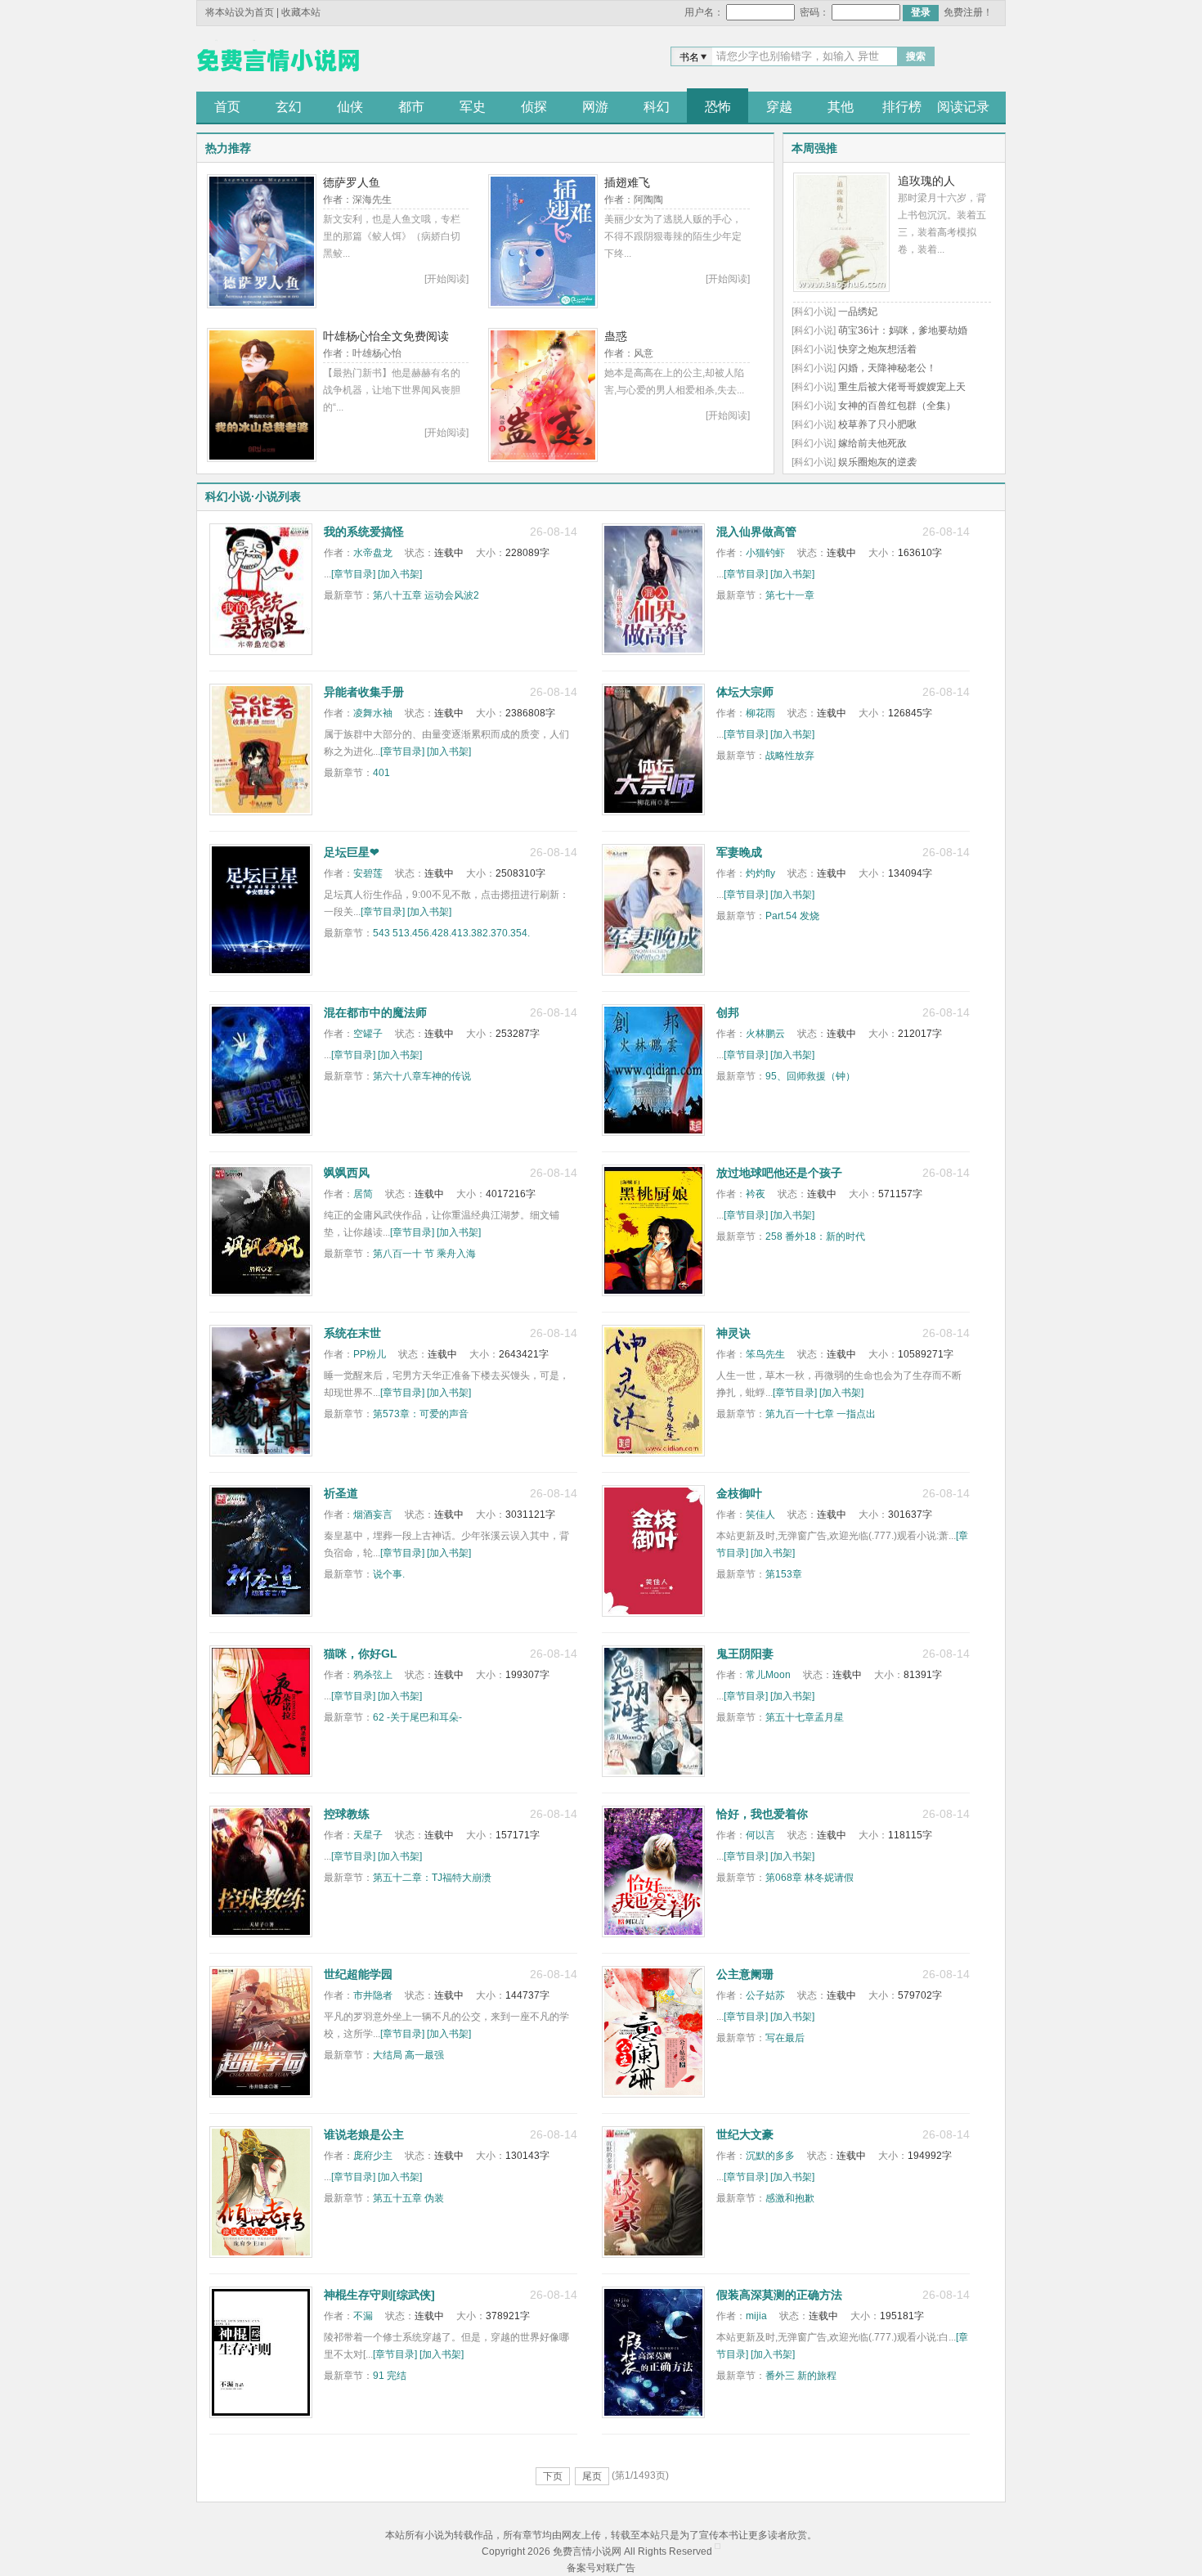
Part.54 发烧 (792, 916)
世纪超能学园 (358, 1974)
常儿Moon (768, 1675)
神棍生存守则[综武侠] (379, 2295)
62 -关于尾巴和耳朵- (417, 1717)
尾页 (592, 2476)
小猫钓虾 (765, 553)
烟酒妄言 (373, 1515)
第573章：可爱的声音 (421, 1414)
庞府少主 (373, 2156)
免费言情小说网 (278, 61)
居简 (363, 1194)
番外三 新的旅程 (801, 2376)
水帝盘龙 (373, 553)
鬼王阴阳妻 (745, 1654)
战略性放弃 (790, 756)
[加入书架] (400, 574)
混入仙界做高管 (756, 532)
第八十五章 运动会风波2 (426, 595)
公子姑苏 (765, 1995)
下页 (553, 2476)
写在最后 (785, 2038)
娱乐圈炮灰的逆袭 (877, 462)
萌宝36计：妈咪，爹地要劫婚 (903, 330)
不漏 (363, 2316)
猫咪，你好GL (361, 1654)
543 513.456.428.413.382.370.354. (451, 933)
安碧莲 (368, 873)
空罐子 (368, 1034)
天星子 (368, 1835)
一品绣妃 (858, 312)
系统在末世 (352, 1333)
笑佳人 (760, 1515)
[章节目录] (353, 574)
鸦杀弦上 (373, 1675)
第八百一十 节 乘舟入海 (424, 1254)
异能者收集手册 (364, 692)
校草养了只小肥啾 (877, 424)
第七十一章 (790, 595)
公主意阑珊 (745, 1974)
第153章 (784, 1574)
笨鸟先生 (765, 1354)
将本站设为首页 (240, 12)
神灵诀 (733, 1333)
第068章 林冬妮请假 (810, 1878)
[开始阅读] (446, 279)
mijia (756, 2316)
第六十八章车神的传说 (422, 1076)
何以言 (760, 1835)
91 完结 (390, 2376)
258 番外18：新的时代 (815, 1236)
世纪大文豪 (745, 2134)
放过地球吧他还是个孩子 (779, 1173)
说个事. (389, 1574)
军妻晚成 (739, 852)
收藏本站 (301, 12)
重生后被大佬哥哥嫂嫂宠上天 (902, 387)
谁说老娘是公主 (364, 2134)
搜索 (916, 56)
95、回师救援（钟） (810, 1076)
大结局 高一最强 (408, 2055)
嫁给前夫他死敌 (872, 443)
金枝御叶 (739, 1493)
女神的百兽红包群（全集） (897, 406)
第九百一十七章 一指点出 (821, 1414)
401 (381, 773)
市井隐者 (373, 1995)
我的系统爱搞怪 (364, 532)
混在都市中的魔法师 (375, 1012)
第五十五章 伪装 (408, 2198)
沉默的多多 (770, 2156)
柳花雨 (760, 713)
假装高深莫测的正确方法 (779, 2295)
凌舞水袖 (373, 713)
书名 (689, 57)
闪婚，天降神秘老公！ (887, 368)
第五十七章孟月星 (805, 1717)
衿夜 (756, 1194)
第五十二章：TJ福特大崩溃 (432, 1878)
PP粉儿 (370, 1354)
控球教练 (347, 1814)
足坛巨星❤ (352, 852)
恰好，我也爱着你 (762, 1814)
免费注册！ (968, 12)
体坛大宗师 (745, 692)
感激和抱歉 (790, 2198)
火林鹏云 (765, 1034)
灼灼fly (760, 873)
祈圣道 (341, 1493)
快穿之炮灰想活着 (877, 349)
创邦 (728, 1012)
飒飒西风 (347, 1173)
